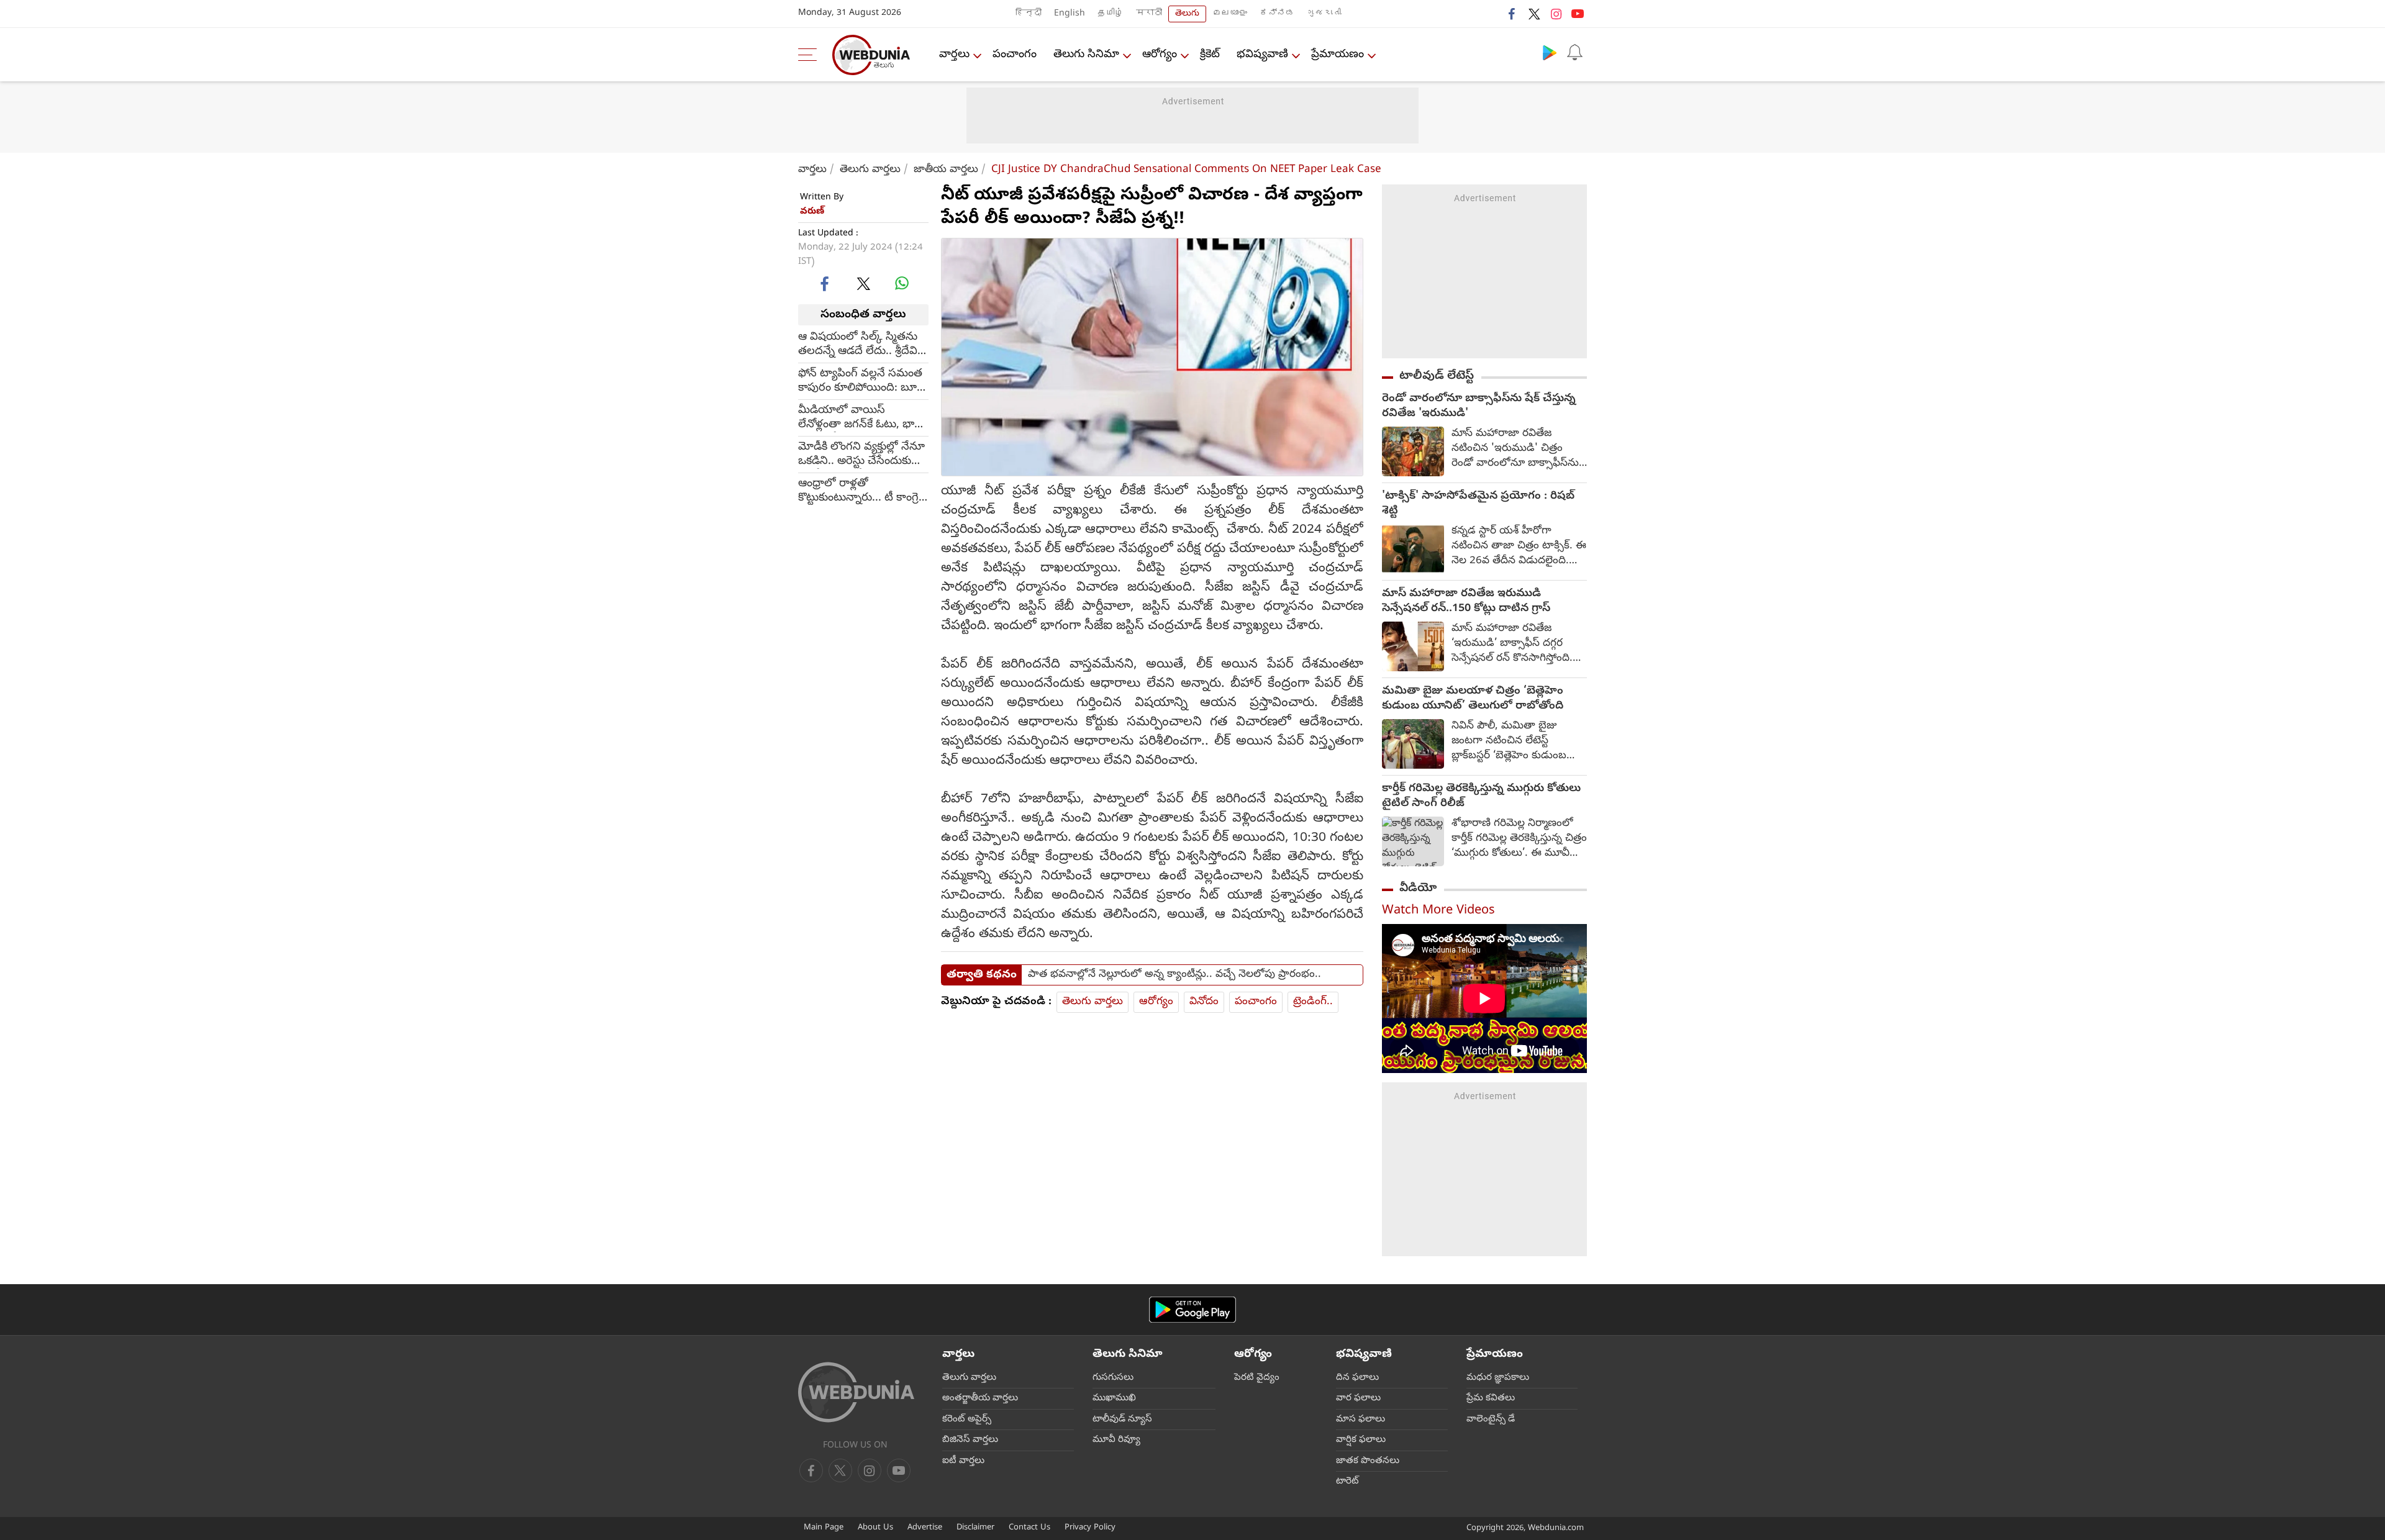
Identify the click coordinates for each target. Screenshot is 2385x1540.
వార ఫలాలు (1358, 1398)
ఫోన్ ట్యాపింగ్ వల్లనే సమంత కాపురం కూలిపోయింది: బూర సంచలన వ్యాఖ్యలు (861, 381)
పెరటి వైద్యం (1257, 1378)
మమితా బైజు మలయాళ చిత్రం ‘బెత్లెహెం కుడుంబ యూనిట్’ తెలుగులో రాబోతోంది (1473, 699)
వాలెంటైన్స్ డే (1491, 1420)
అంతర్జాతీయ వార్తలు (980, 1398)
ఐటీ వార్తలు (963, 1461)
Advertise (925, 1528)
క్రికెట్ (1210, 55)
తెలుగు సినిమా (1086, 55)
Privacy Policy (1090, 1528)
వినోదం (1204, 1002)
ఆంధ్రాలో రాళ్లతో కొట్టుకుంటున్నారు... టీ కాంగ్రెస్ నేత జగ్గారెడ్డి (862, 491)
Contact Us (1029, 1528)
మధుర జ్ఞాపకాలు (1498, 1378)
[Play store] (1550, 52)
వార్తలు (954, 55)
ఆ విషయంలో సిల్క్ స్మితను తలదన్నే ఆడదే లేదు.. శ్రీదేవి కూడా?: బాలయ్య (858, 345)
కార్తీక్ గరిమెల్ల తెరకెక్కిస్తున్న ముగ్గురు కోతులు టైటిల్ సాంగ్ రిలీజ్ (1481, 797)
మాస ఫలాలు (1361, 1420)
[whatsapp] (902, 283)
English (1070, 14)
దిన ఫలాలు (1357, 1378)
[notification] (1574, 52)
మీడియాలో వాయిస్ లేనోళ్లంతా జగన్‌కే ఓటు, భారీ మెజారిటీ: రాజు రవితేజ (860, 418)
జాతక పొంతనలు (1368, 1461)
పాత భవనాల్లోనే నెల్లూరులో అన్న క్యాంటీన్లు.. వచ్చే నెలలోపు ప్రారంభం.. (1174, 975)
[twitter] (1534, 14)
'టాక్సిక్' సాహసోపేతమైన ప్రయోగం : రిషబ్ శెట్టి (1478, 504)
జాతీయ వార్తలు (946, 170)
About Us (875, 1528)
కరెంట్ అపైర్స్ (967, 1420)
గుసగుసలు (1113, 1378)
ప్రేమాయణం (1338, 55)
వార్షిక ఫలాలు (1361, 1440)
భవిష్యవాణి (1262, 55)
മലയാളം (1230, 14)
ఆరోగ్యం (1160, 55)
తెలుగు (1187, 14)
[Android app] (1192, 1310)
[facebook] (1512, 14)
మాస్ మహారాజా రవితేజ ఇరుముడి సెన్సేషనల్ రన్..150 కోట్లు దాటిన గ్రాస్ (1466, 602)
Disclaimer (975, 1528)
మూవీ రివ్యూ (1116, 1440)
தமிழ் (1111, 14)
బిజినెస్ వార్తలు (970, 1440)
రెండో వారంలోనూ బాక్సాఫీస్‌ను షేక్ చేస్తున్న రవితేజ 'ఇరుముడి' (1479, 407)
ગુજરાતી (1324, 14)
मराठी (1149, 14)
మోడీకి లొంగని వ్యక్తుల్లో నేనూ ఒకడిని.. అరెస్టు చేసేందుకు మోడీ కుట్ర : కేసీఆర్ (861, 455)
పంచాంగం (1015, 55)
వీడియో (1418, 889)
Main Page (824, 1528)
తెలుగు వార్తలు (870, 170)
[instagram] (1556, 14)
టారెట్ (1347, 1482)
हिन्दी (1029, 14)
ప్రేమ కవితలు (1491, 1398)
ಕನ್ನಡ (1277, 14)
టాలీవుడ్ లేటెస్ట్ (1437, 376)
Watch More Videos (1438, 911)
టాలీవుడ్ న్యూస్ (1122, 1420)
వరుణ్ (812, 212)
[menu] (811, 55)
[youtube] (1578, 14)
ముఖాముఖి (1114, 1398)
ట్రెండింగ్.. (1313, 1002)
